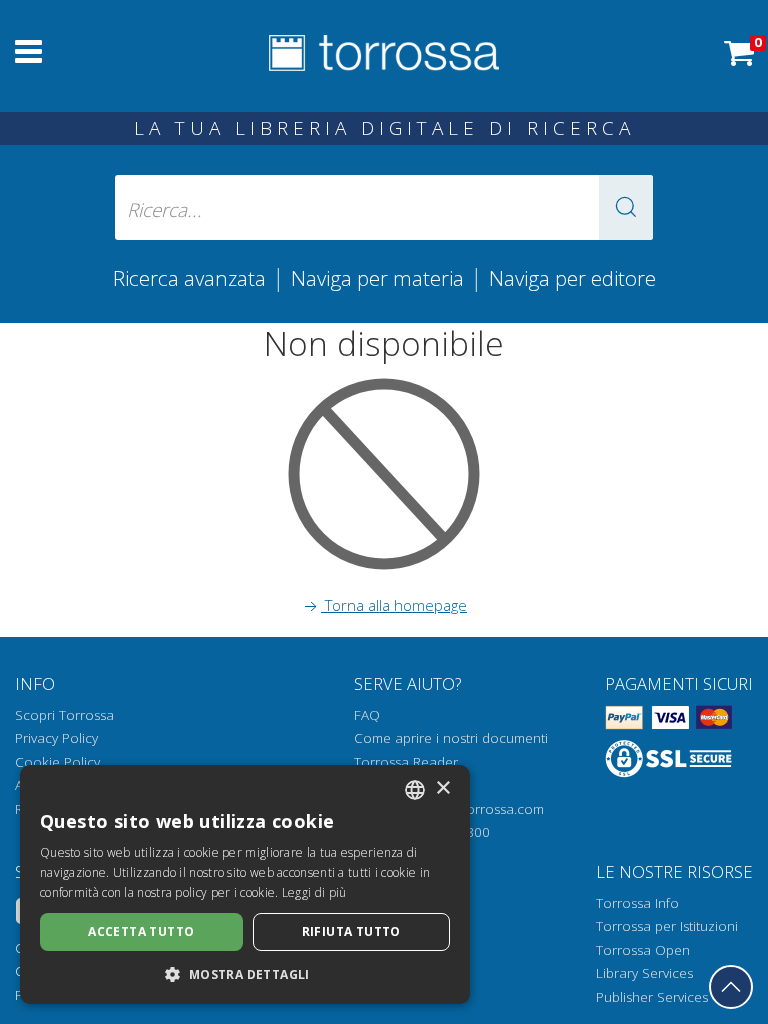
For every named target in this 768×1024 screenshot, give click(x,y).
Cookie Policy (57, 762)
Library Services (644, 973)
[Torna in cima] (731, 987)
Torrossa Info (637, 903)
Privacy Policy (56, 738)
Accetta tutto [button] (141, 931)
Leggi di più (314, 892)
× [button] (442, 788)
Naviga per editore (572, 278)
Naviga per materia (377, 278)
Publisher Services (652, 997)
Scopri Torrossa (64, 715)
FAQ (367, 715)
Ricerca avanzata (189, 278)
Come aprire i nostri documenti (451, 738)
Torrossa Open (643, 950)
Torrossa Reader (406, 762)
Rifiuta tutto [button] (351, 931)
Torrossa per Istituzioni (667, 926)
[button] (626, 207)
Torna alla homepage (394, 605)
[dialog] (245, 884)
